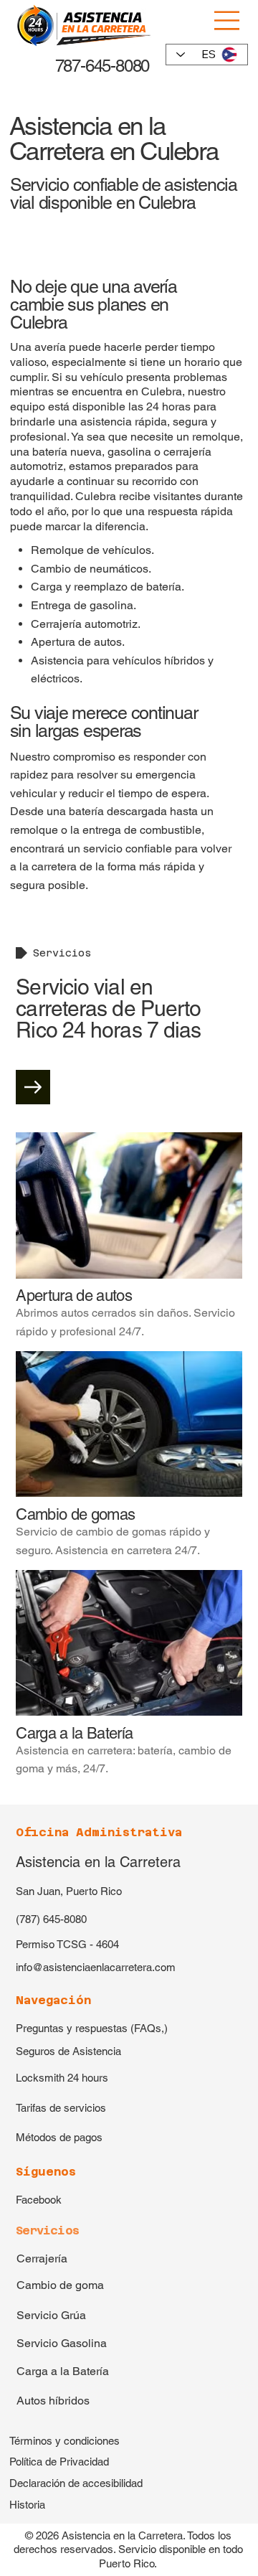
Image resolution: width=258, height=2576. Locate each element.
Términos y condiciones (64, 2441)
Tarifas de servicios (61, 2108)
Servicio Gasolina (62, 2343)
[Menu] (228, 20)
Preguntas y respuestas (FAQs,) (92, 2028)
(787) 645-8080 (51, 1919)
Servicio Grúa (51, 2315)
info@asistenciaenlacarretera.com (96, 1967)
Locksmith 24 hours (62, 2078)
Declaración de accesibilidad (76, 2483)
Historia (27, 2505)
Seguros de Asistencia (68, 2051)
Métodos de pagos (59, 2137)
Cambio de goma (60, 2285)
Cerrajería (42, 2258)
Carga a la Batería (63, 2371)
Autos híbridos (53, 2401)
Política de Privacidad (59, 2462)
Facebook (39, 2200)
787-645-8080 (100, 66)
